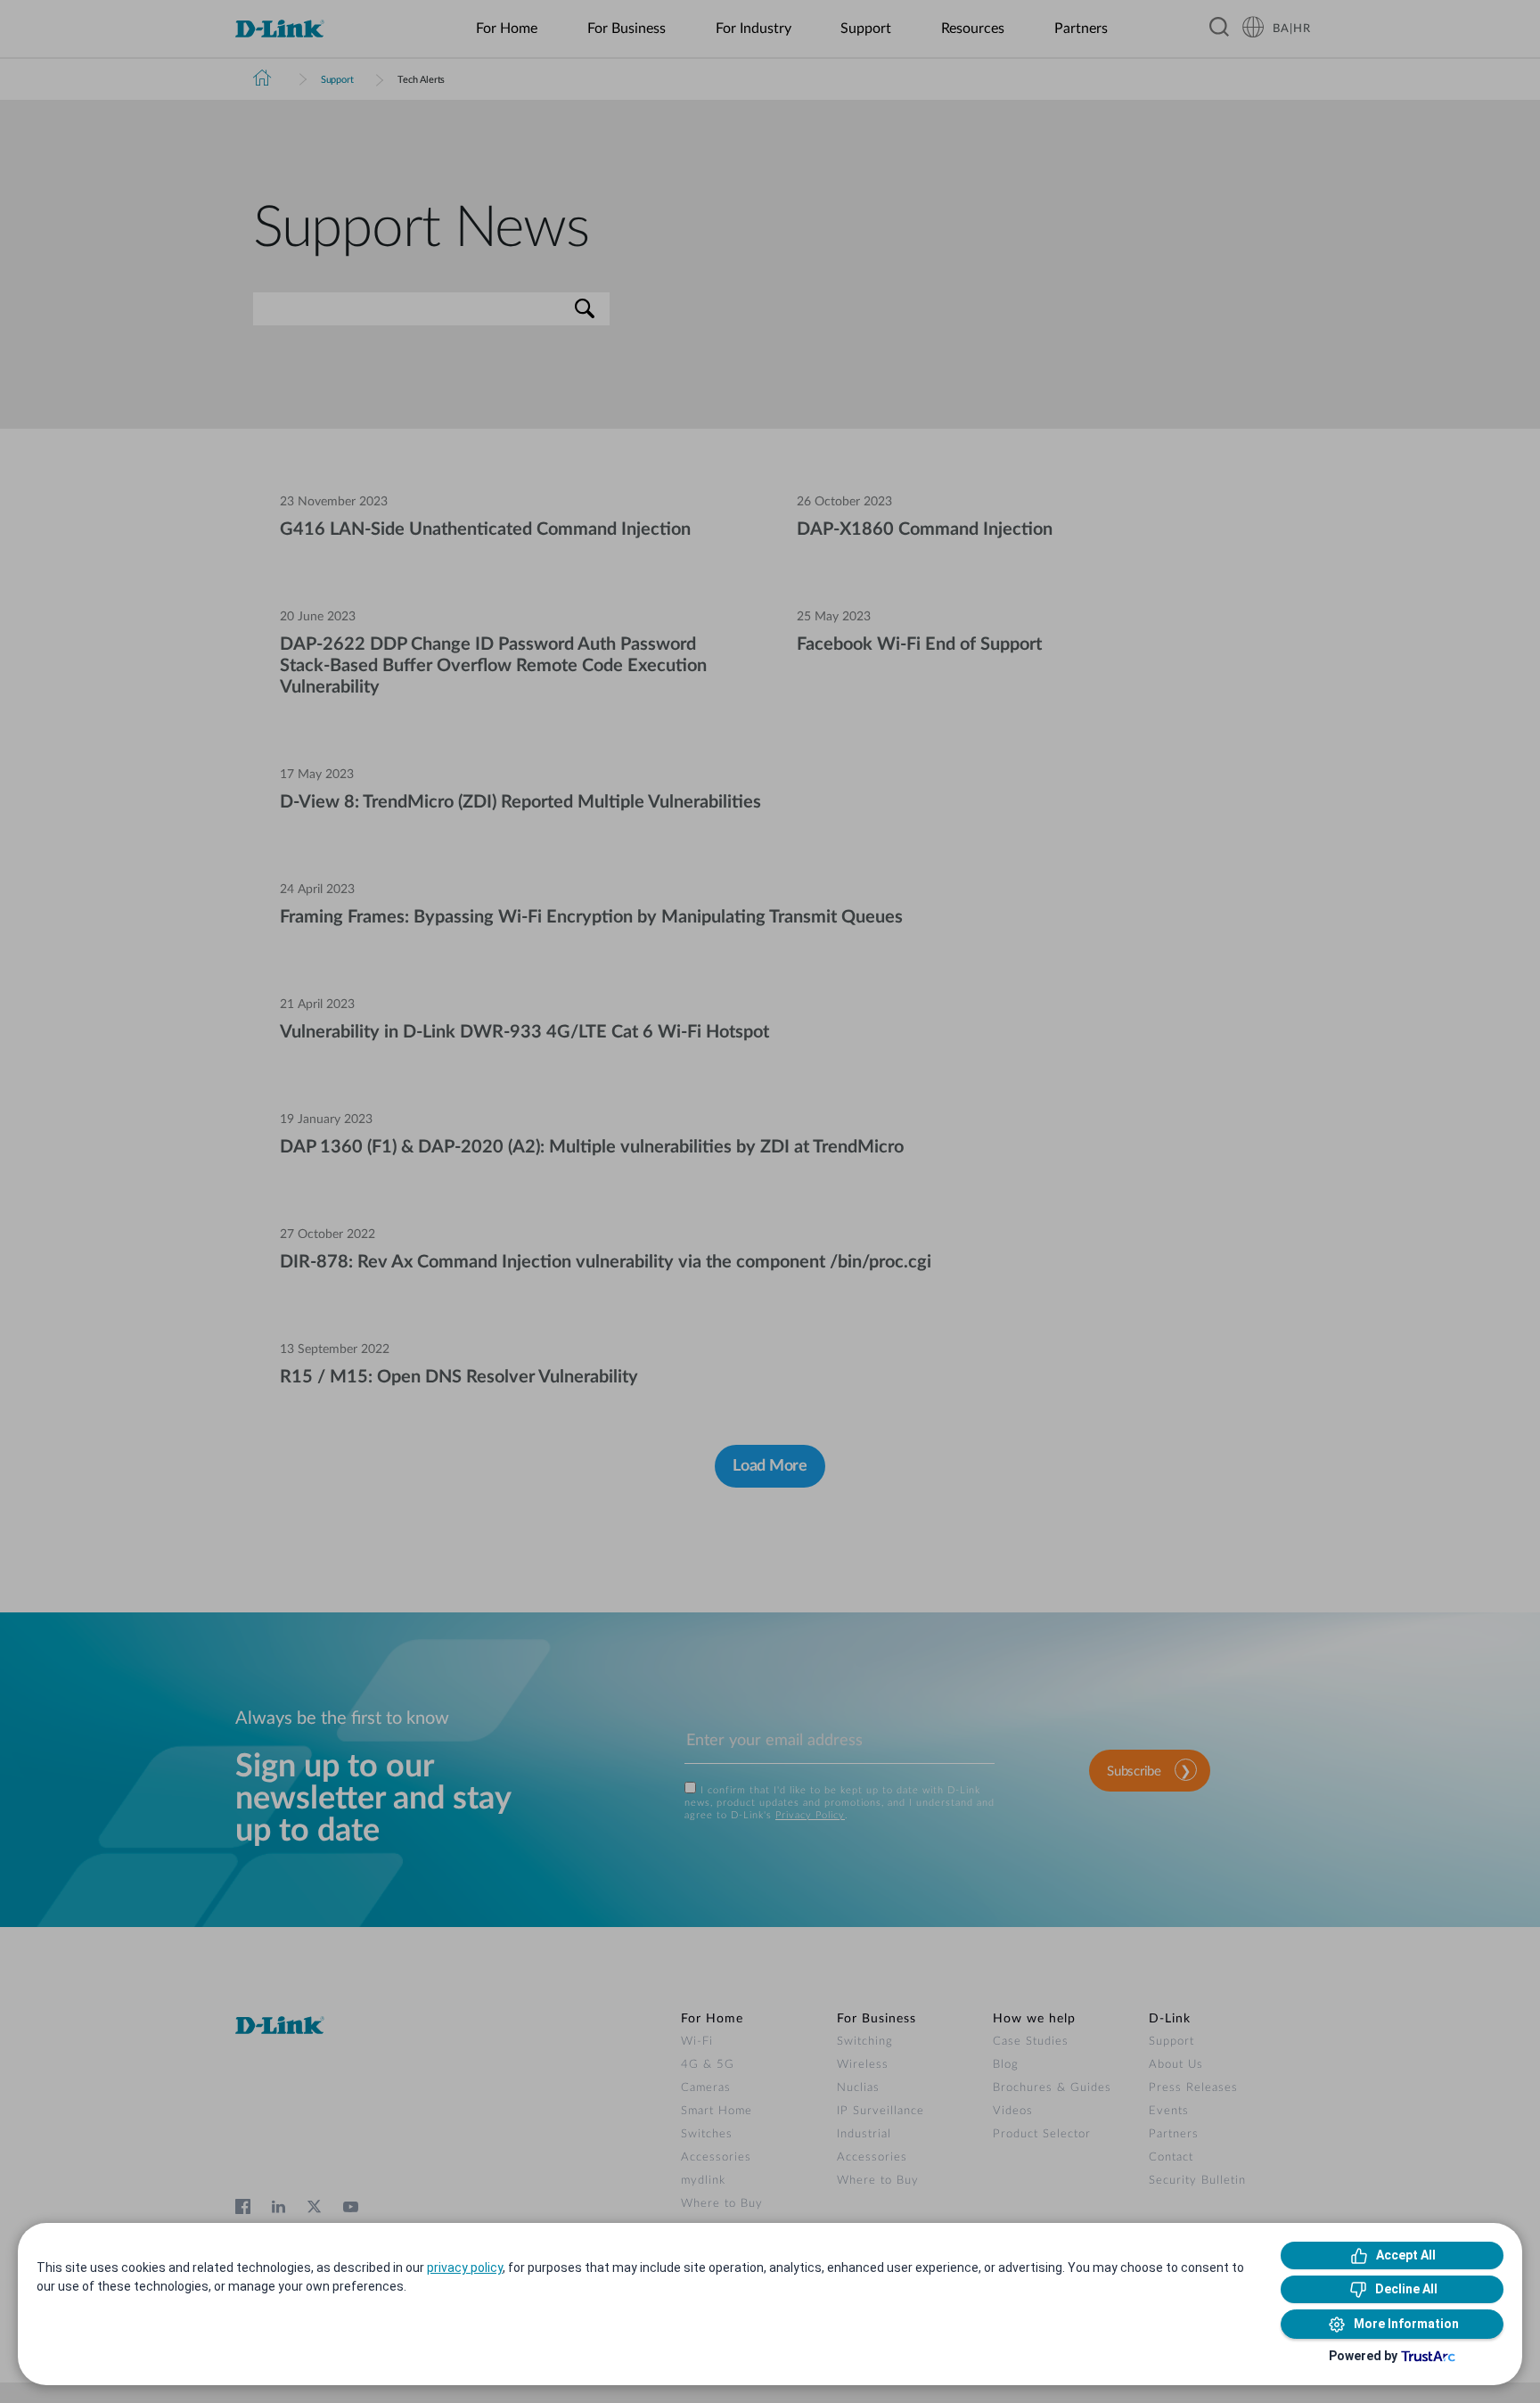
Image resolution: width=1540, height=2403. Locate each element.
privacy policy (465, 2268)
